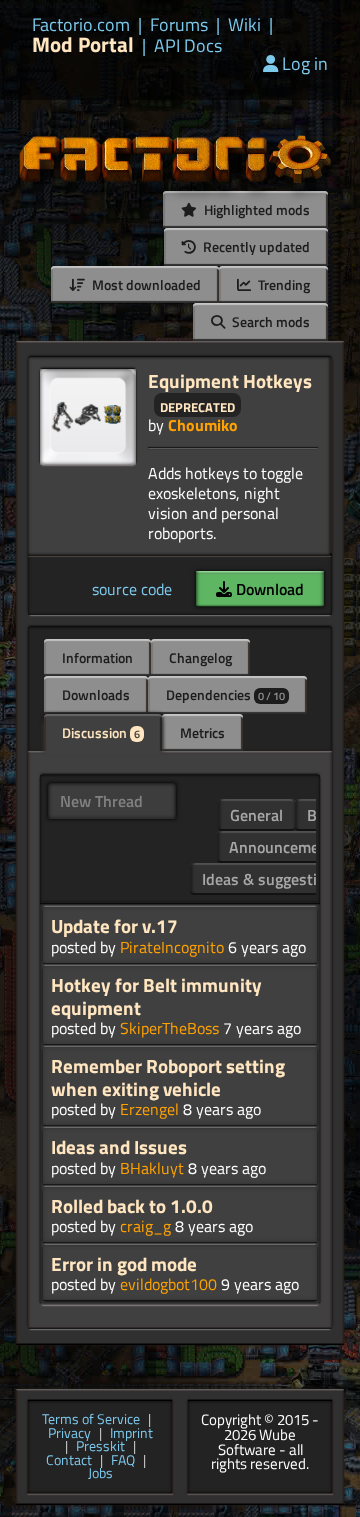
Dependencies (225, 694)
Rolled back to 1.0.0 (132, 1206)
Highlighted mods (255, 209)
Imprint (131, 1434)
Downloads (96, 694)
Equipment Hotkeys (230, 380)
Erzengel (149, 1109)
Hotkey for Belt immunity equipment (156, 996)
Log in (305, 63)
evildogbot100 (168, 1284)
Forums (179, 25)
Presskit (100, 1447)
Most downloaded (145, 284)
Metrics (202, 732)
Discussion (101, 732)
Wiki (244, 25)
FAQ (123, 1461)
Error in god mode (124, 1264)
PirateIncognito (172, 947)
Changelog (200, 657)
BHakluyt (152, 1168)
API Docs (188, 46)
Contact (69, 1461)
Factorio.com (81, 25)
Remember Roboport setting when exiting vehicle (168, 1077)
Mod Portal (83, 44)
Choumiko (203, 425)
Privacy (69, 1434)
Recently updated (255, 246)
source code (132, 589)
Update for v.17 (114, 926)
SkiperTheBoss (169, 1028)
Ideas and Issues (119, 1147)
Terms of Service (91, 1420)
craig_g (145, 1226)
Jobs (100, 1474)
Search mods (269, 321)
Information (97, 657)
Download (268, 589)
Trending (282, 284)
